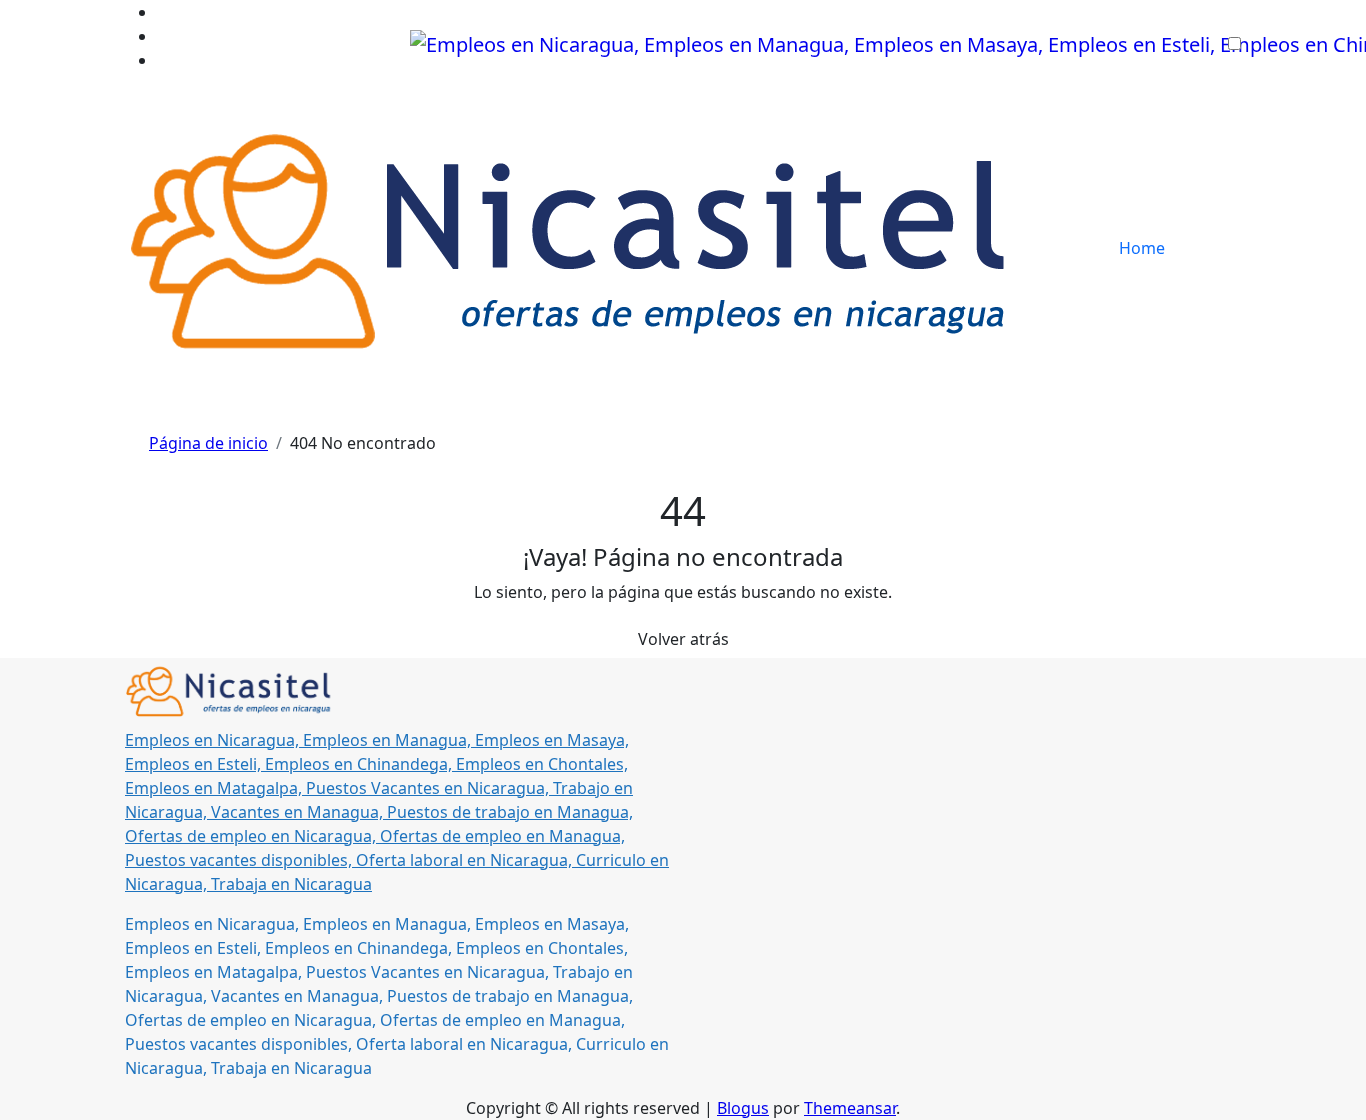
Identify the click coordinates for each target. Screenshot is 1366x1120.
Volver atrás (683, 639)
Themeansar (850, 1108)
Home (1142, 248)
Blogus (743, 1108)
